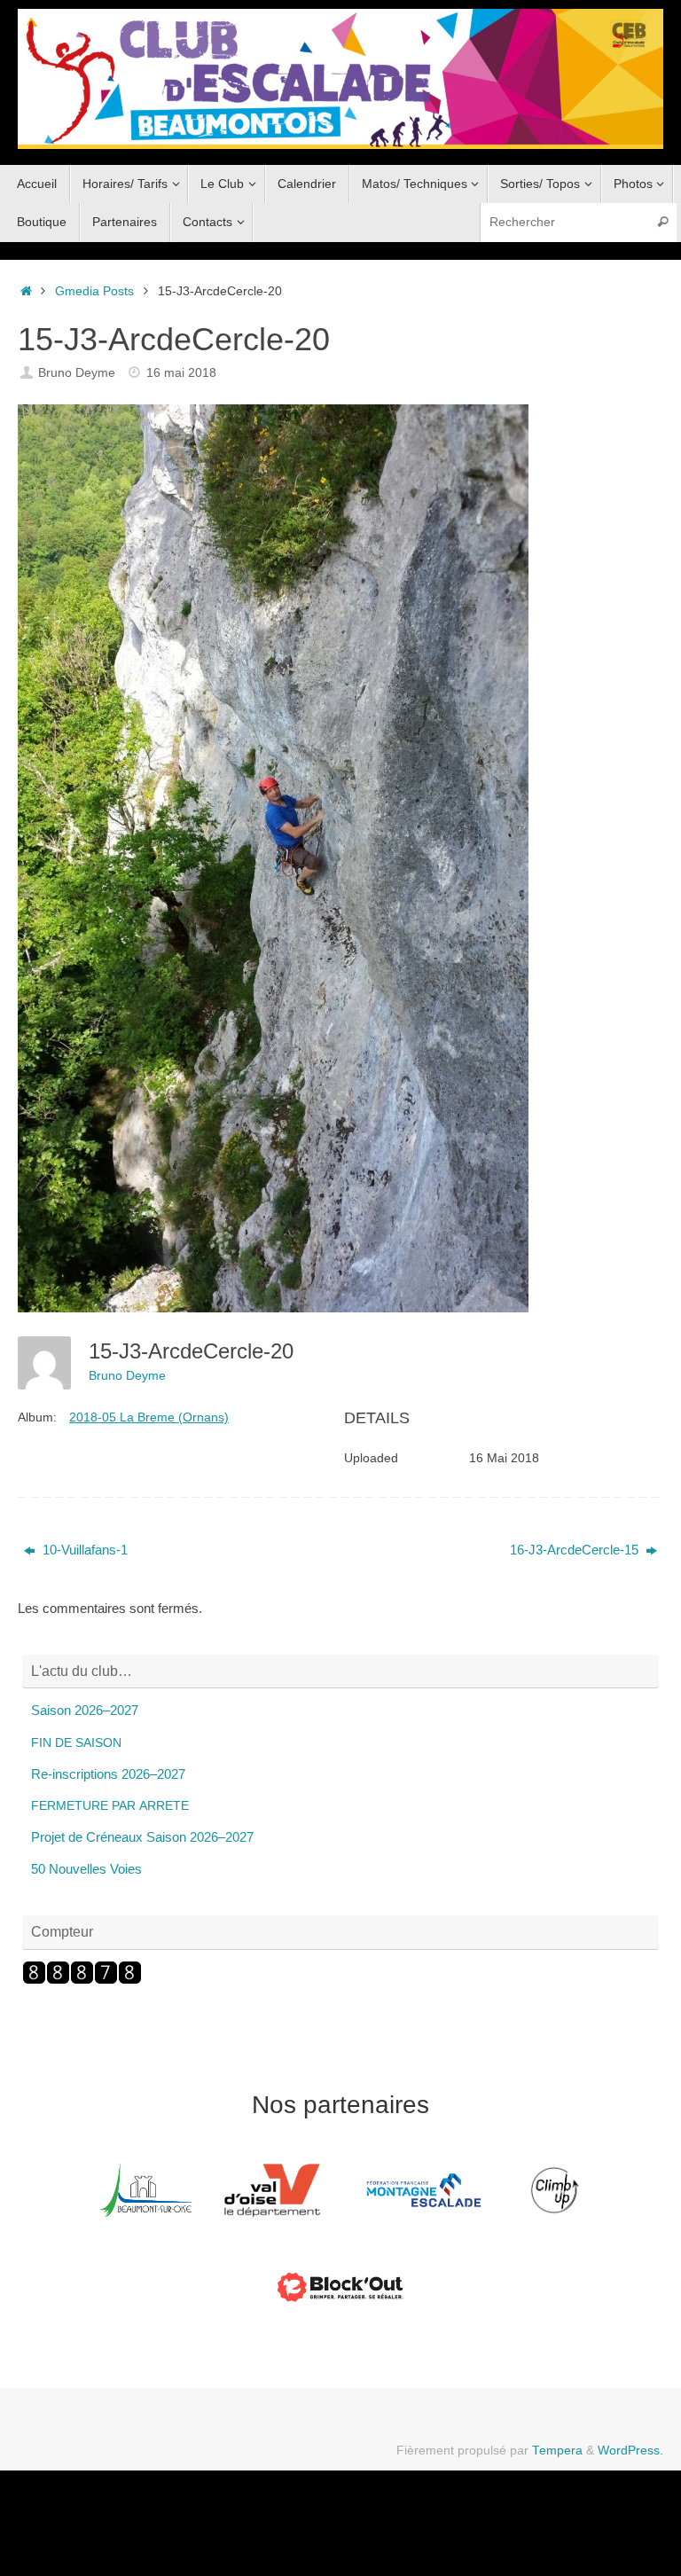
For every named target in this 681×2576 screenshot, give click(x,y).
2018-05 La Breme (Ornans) (149, 1417)
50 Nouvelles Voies (86, 1869)
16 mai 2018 (181, 373)
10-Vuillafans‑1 (83, 1550)
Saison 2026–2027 (85, 1710)
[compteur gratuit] (82, 1980)
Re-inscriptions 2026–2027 (108, 1774)
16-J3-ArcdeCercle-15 (576, 1550)
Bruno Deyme (77, 373)
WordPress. (630, 2451)
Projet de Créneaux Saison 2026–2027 (142, 1837)
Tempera (557, 2451)
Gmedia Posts (94, 291)
